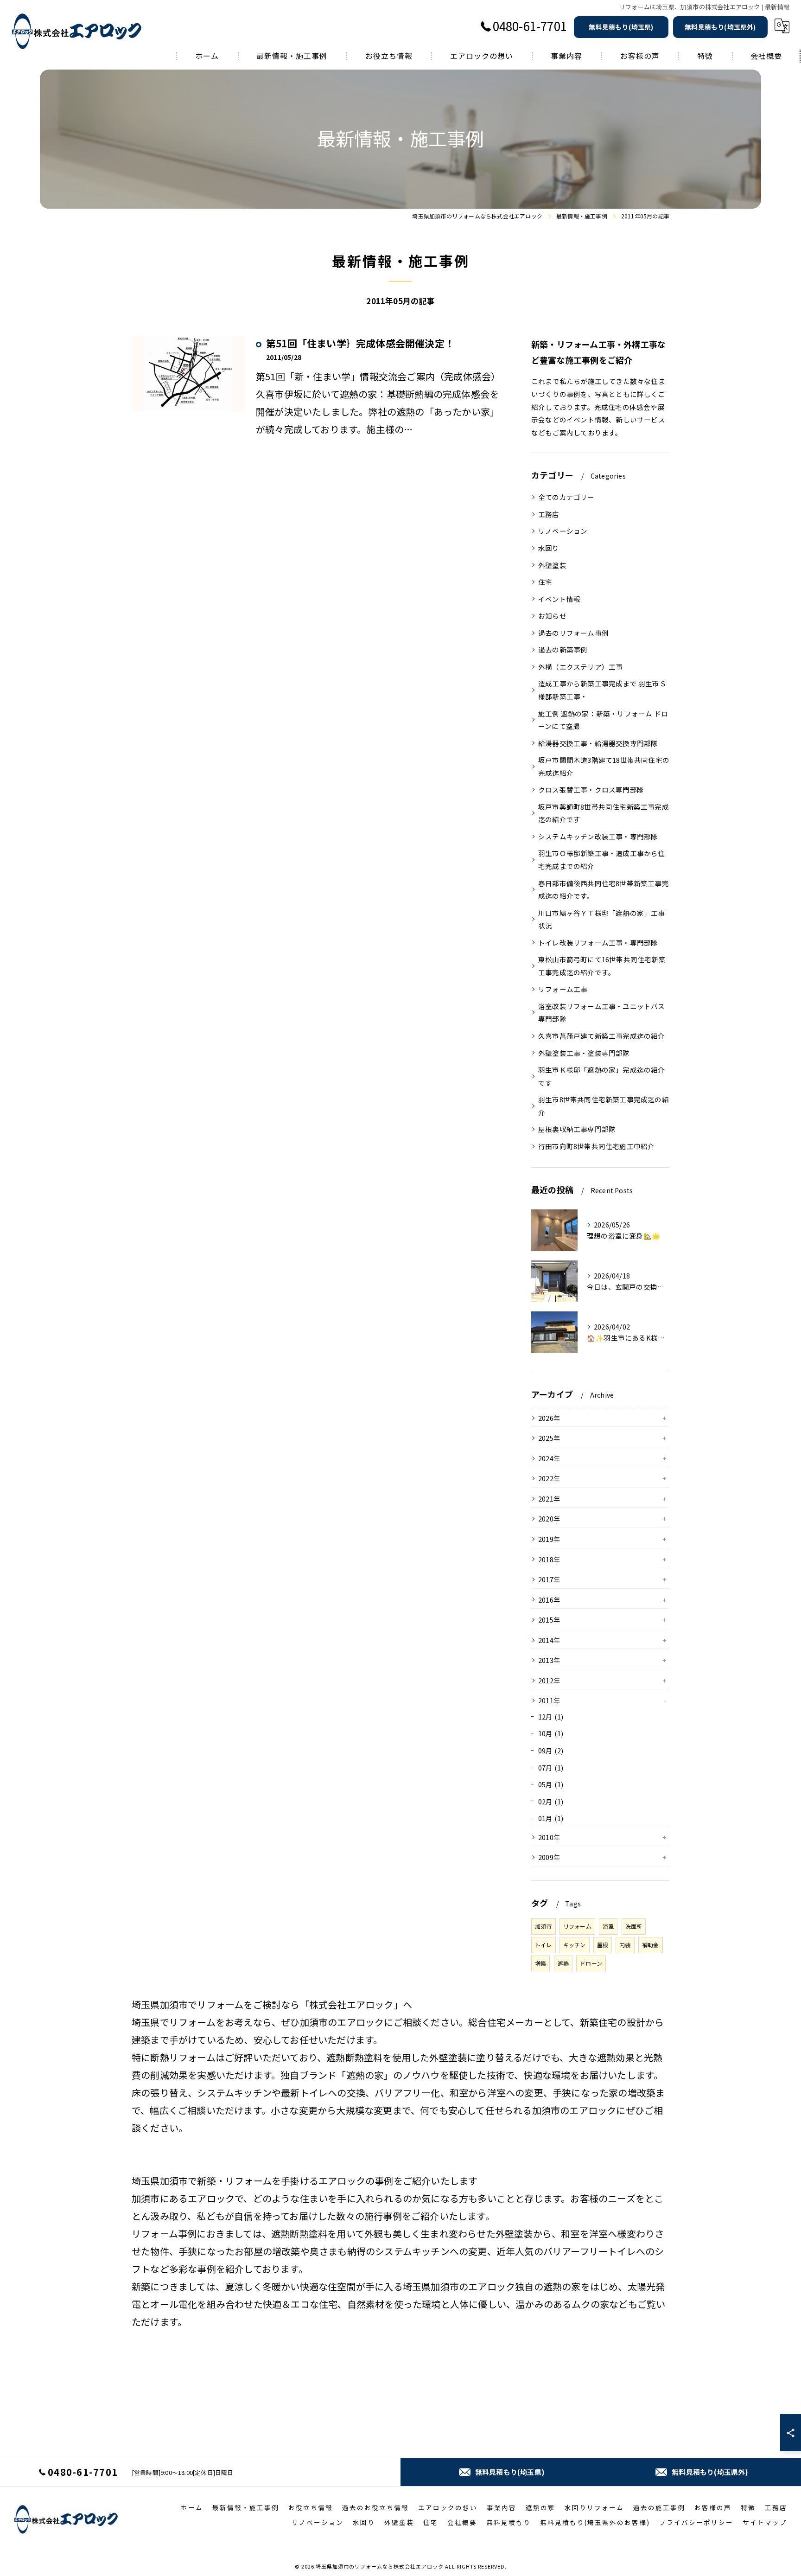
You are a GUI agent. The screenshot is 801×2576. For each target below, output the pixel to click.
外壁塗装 (552, 565)
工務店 (549, 514)
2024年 (549, 1458)
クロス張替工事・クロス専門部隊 (591, 789)
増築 (540, 1963)
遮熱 (563, 1963)
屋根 (603, 1945)
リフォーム (577, 1926)
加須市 (544, 1926)
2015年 (549, 1620)
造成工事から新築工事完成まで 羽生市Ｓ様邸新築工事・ (602, 690)
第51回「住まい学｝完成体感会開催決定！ (360, 343)
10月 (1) (551, 1733)
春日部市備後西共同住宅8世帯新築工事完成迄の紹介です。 (604, 890)
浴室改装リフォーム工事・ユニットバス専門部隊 (602, 1013)
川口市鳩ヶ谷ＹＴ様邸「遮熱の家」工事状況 (602, 919)
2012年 (549, 1680)
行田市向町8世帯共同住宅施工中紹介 (596, 1146)
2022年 (549, 1478)
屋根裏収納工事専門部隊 (577, 1129)
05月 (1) (551, 1784)
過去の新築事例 (563, 649)
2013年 (549, 1660)
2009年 (549, 1857)
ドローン (591, 1963)
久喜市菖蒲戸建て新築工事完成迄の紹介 (602, 1036)
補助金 (651, 1945)
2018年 (549, 1559)
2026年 (549, 1418)
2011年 (549, 1700)
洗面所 (634, 1926)
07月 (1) (551, 1767)
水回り (549, 548)
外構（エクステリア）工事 (580, 667)
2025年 (549, 1438)
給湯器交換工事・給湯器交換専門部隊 (598, 743)
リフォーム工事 (563, 989)
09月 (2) (551, 1750)
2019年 (549, 1539)
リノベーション (563, 531)
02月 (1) (551, 1801)
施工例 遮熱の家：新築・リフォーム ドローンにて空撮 (603, 720)
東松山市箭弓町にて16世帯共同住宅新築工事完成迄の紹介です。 (602, 966)
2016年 (549, 1600)
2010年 (549, 1837)
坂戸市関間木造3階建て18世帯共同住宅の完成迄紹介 (604, 766)
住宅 (545, 582)
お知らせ (552, 616)
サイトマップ (765, 2522)
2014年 (549, 1640)
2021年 (549, 1499)
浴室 (608, 1926)
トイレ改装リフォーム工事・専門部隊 (598, 943)
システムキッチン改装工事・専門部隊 (598, 836)
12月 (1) (551, 1716)
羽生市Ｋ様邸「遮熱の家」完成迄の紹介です (602, 1076)
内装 (625, 1945)
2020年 (549, 1518)
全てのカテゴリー (566, 497)
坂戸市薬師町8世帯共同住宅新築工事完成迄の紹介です (604, 813)
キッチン (575, 1945)
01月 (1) (551, 1818)
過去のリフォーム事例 (573, 633)
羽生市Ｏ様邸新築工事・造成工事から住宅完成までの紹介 (602, 860)
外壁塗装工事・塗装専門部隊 (584, 1053)
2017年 (549, 1579)
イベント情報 (559, 599)
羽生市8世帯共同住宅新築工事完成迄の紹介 (604, 1106)
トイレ (544, 1945)
